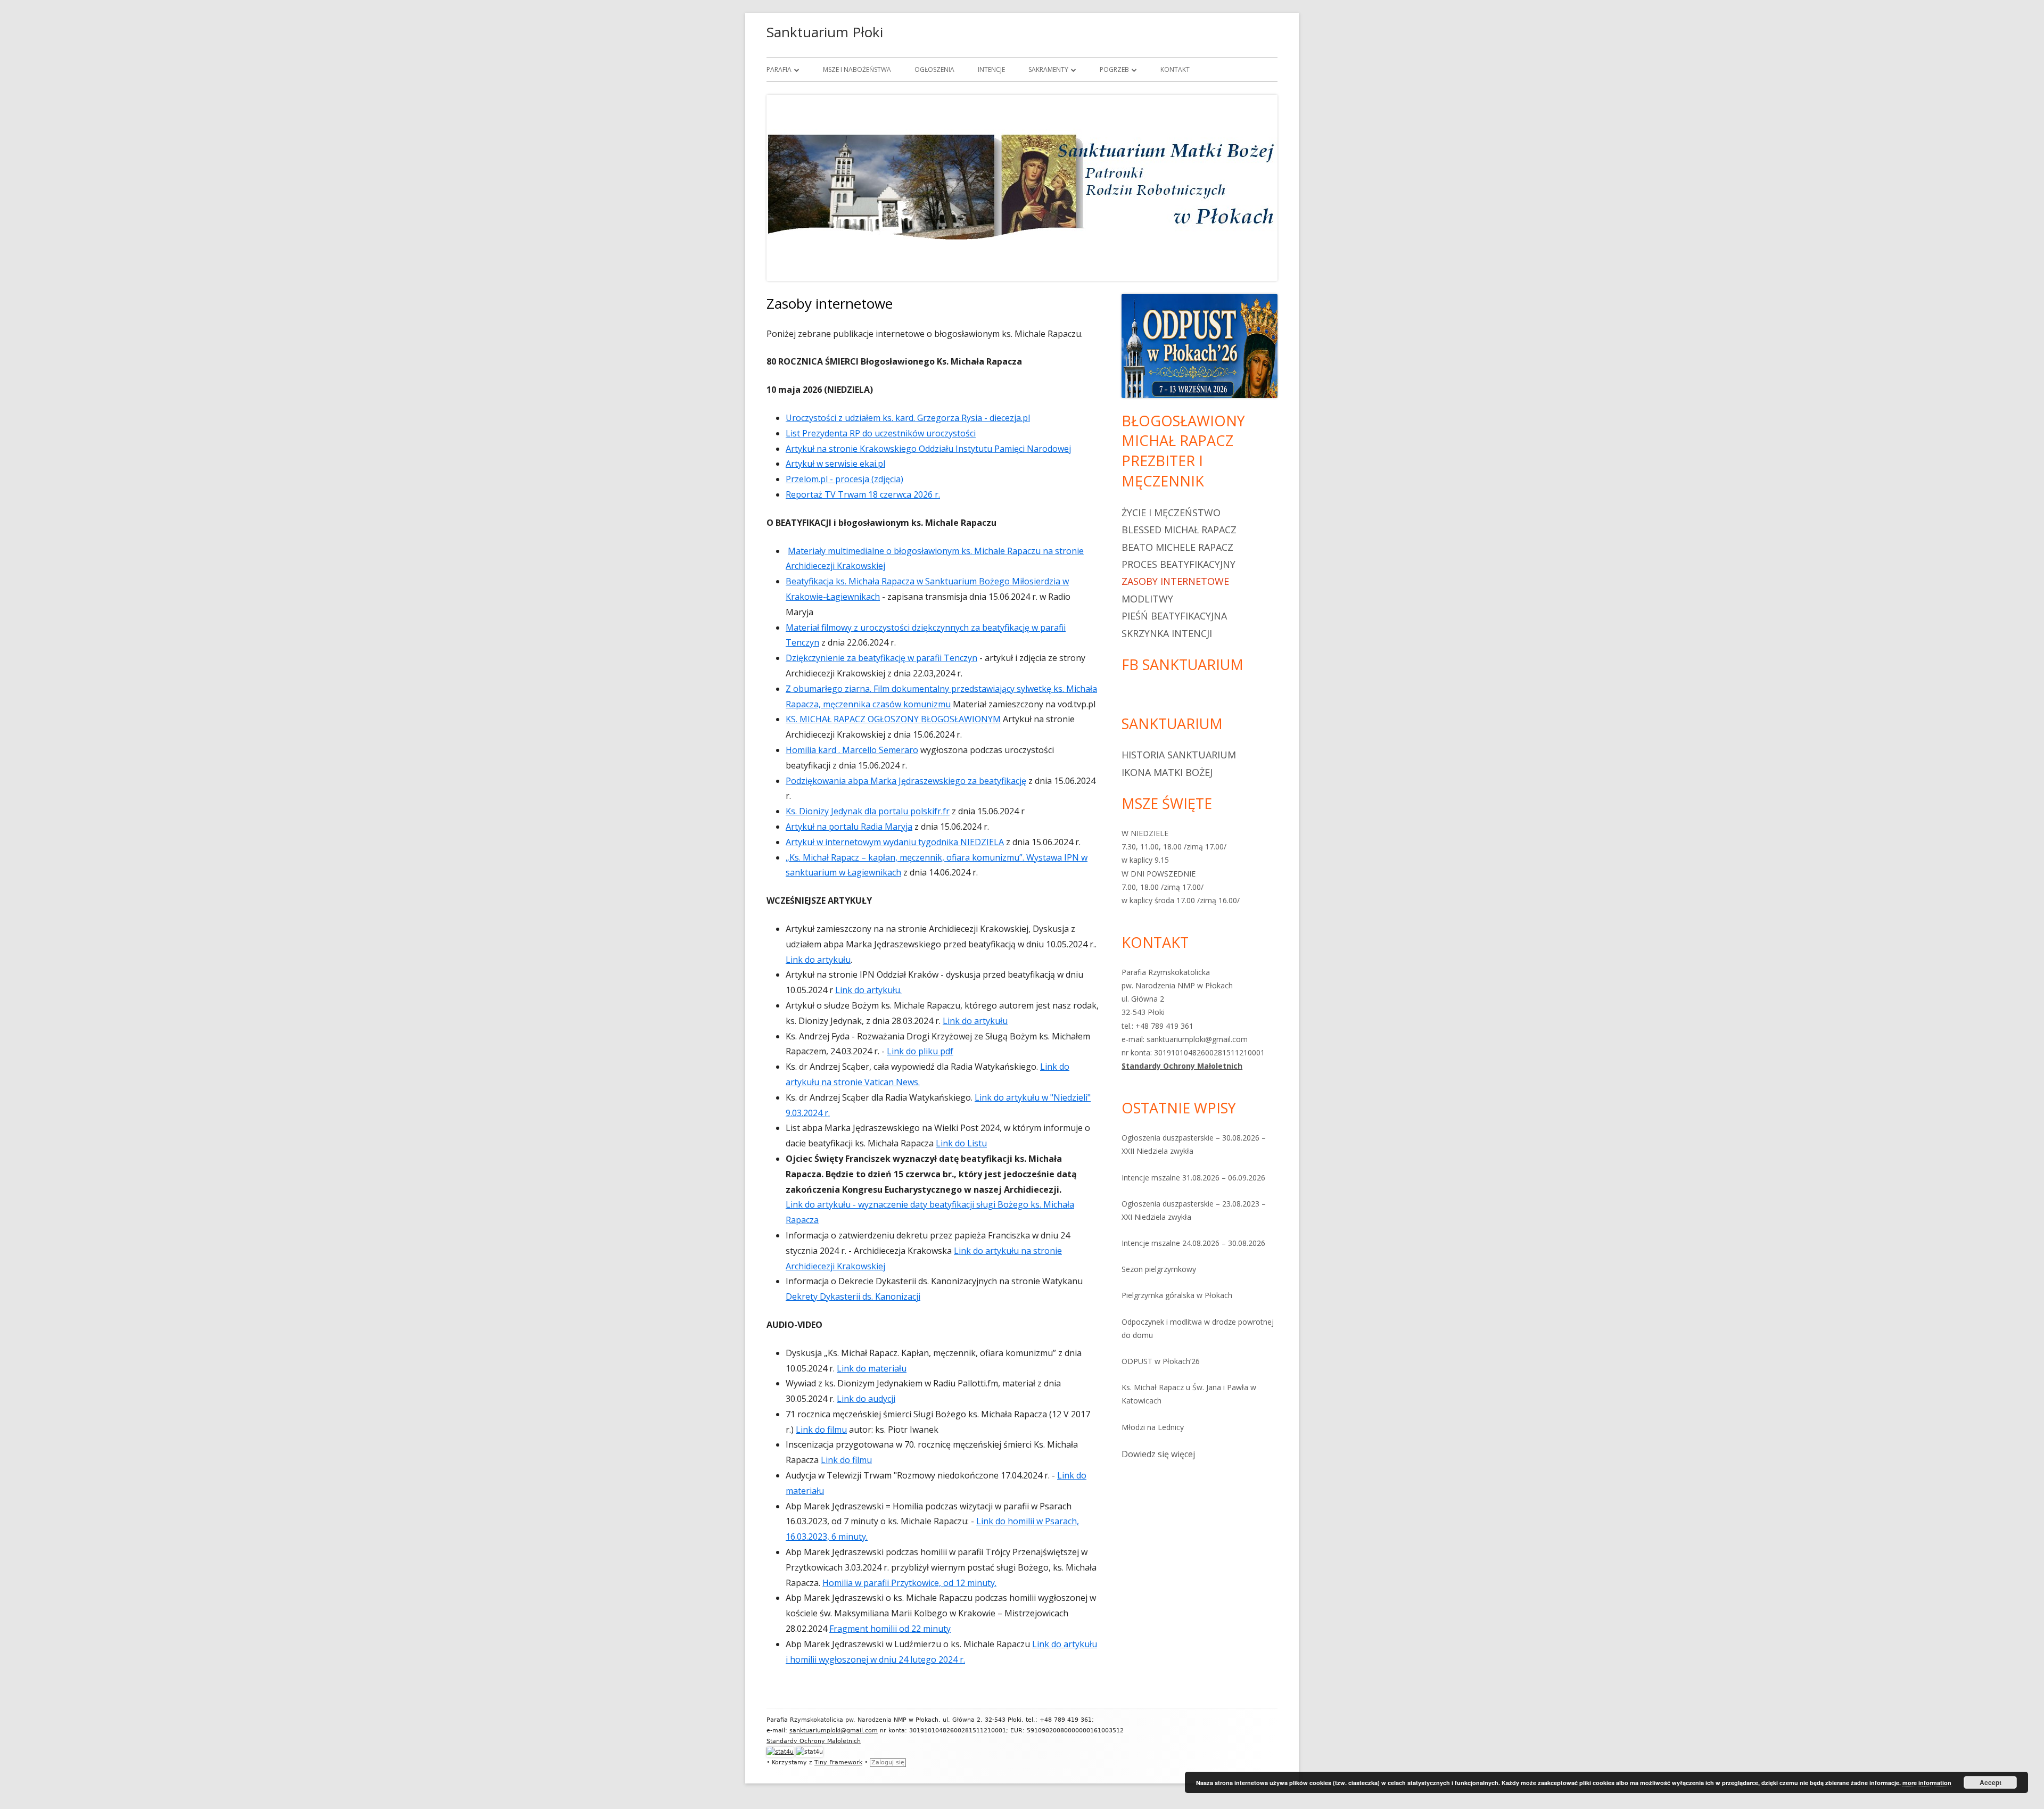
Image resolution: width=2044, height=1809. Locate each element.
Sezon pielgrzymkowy (1159, 1269)
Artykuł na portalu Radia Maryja (849, 827)
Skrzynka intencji (1167, 633)
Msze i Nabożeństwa (857, 69)
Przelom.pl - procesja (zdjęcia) (844, 479)
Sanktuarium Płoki (825, 32)
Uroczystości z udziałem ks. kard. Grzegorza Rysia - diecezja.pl (908, 418)
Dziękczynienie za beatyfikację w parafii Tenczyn (881, 658)
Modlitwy (1147, 599)
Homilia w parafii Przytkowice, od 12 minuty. (909, 1583)
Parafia (779, 69)
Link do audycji (866, 1399)
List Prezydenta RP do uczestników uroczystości (881, 433)
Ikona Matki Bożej (1167, 772)
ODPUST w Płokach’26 (1161, 1361)
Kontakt (1175, 69)
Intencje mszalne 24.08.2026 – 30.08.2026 (1193, 1243)
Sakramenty (1048, 69)
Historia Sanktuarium (1179, 755)
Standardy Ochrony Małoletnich (1182, 1066)
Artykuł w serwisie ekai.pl (835, 464)
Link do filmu (821, 1430)
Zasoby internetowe (1175, 581)
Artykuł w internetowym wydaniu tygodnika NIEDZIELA (895, 842)
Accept (1991, 1782)
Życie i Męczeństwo (1171, 513)
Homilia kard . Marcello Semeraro (852, 750)
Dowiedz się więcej (1158, 1455)
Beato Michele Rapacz (1177, 547)
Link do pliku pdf (920, 1051)
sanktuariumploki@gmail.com (834, 1730)
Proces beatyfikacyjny (1178, 564)
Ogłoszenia (934, 69)
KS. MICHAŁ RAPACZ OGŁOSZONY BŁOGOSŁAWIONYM (893, 719)
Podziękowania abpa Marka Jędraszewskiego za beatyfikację (906, 781)
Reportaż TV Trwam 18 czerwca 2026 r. (863, 494)
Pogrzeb (1114, 69)
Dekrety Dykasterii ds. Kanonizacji (853, 1296)
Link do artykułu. (868, 990)
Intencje (991, 69)
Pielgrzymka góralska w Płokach (1177, 1295)
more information (1927, 1783)
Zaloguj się (888, 1762)
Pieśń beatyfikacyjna (1174, 616)
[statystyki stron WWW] (780, 1752)
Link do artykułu (818, 960)
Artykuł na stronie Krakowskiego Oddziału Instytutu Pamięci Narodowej (928, 449)
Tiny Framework (838, 1762)
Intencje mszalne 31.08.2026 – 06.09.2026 (1193, 1178)
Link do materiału (872, 1368)
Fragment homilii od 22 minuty (890, 1629)
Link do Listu (961, 1143)
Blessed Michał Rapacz (1179, 530)
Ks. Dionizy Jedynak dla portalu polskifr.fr (868, 811)
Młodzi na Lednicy (1153, 1427)
